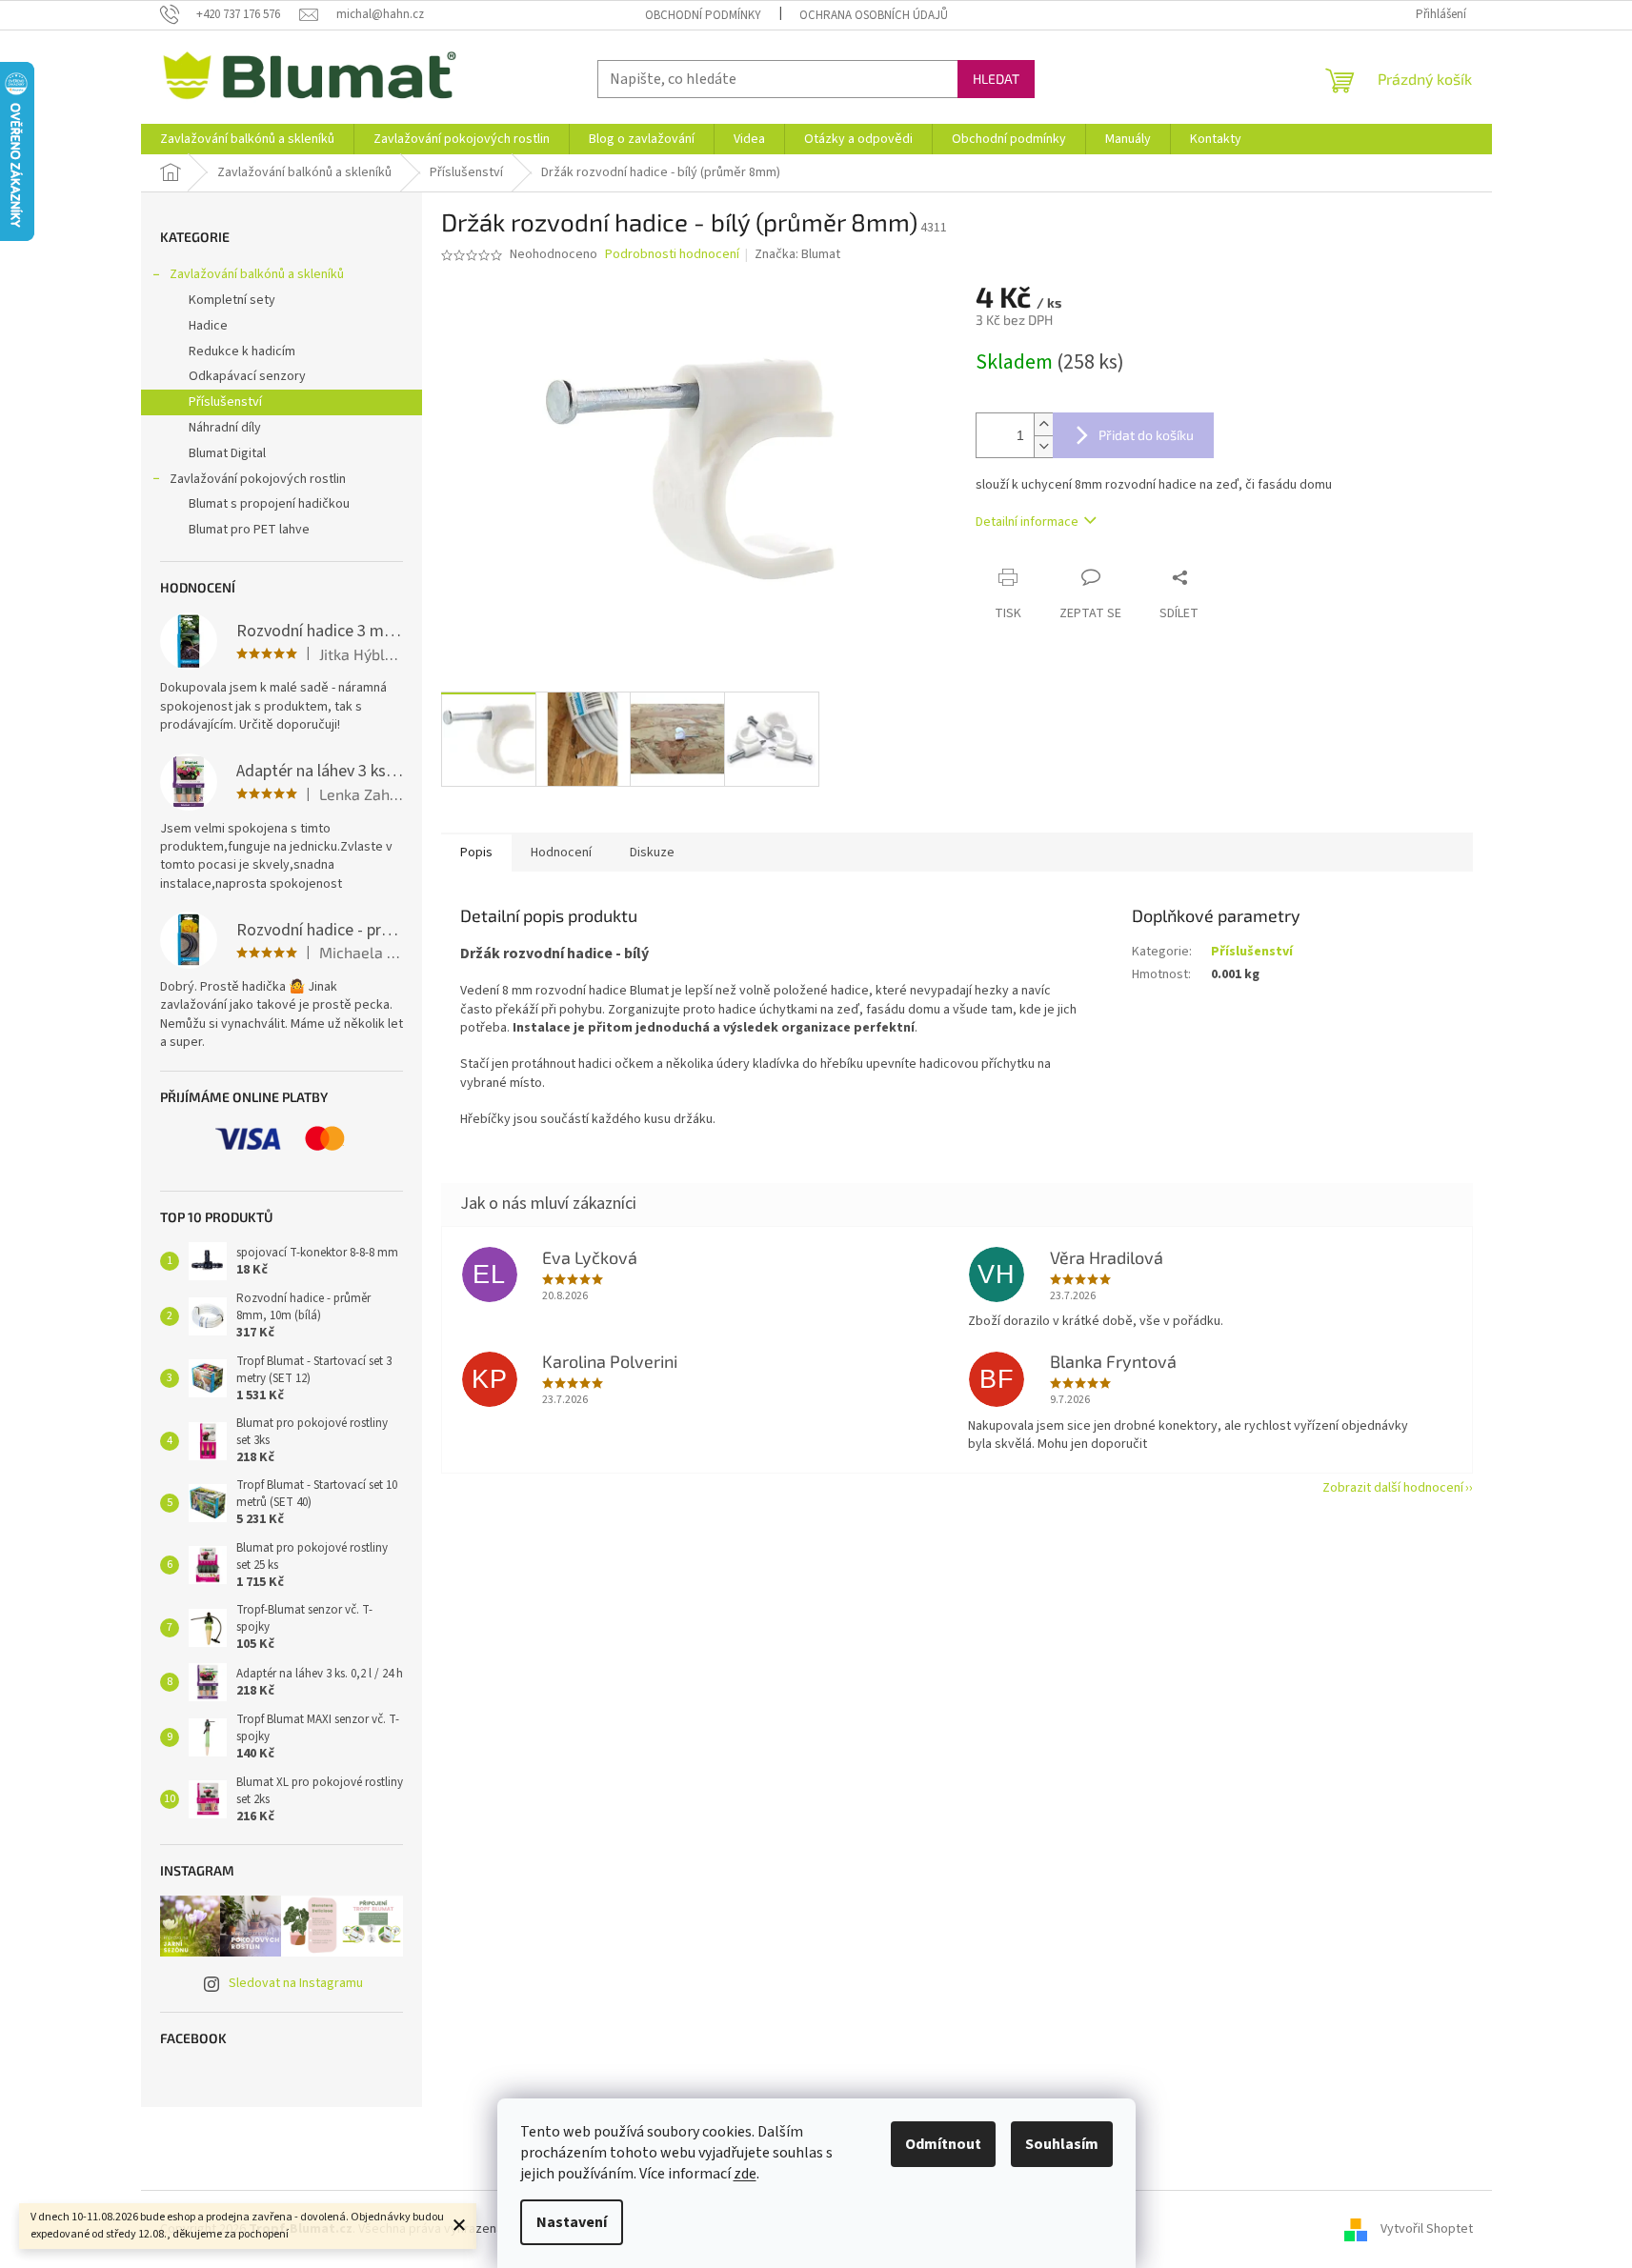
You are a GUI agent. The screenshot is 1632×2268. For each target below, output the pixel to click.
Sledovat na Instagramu (296, 1983)
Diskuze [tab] (652, 853)
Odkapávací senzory (247, 376)
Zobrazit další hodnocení (1393, 1488)
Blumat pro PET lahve (249, 530)
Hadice (208, 326)
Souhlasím (1062, 2144)
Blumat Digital (227, 453)
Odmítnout (943, 2144)
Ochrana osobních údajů (874, 15)
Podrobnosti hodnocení (672, 255)
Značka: (797, 254)
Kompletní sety (232, 300)
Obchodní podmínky (703, 15)
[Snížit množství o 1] (1043, 446)
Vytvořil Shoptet (1427, 2229)
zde (745, 2174)
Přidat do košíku (1146, 435)
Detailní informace (1027, 522)
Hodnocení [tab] (561, 853)
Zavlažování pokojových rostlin (258, 479)
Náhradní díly (225, 428)
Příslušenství (225, 402)
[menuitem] (247, 139)
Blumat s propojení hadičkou (269, 504)
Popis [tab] (476, 853)
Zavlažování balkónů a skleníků (257, 274)
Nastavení (572, 2222)
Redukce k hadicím (242, 351)
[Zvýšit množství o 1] (1043, 424)
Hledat (996, 79)
